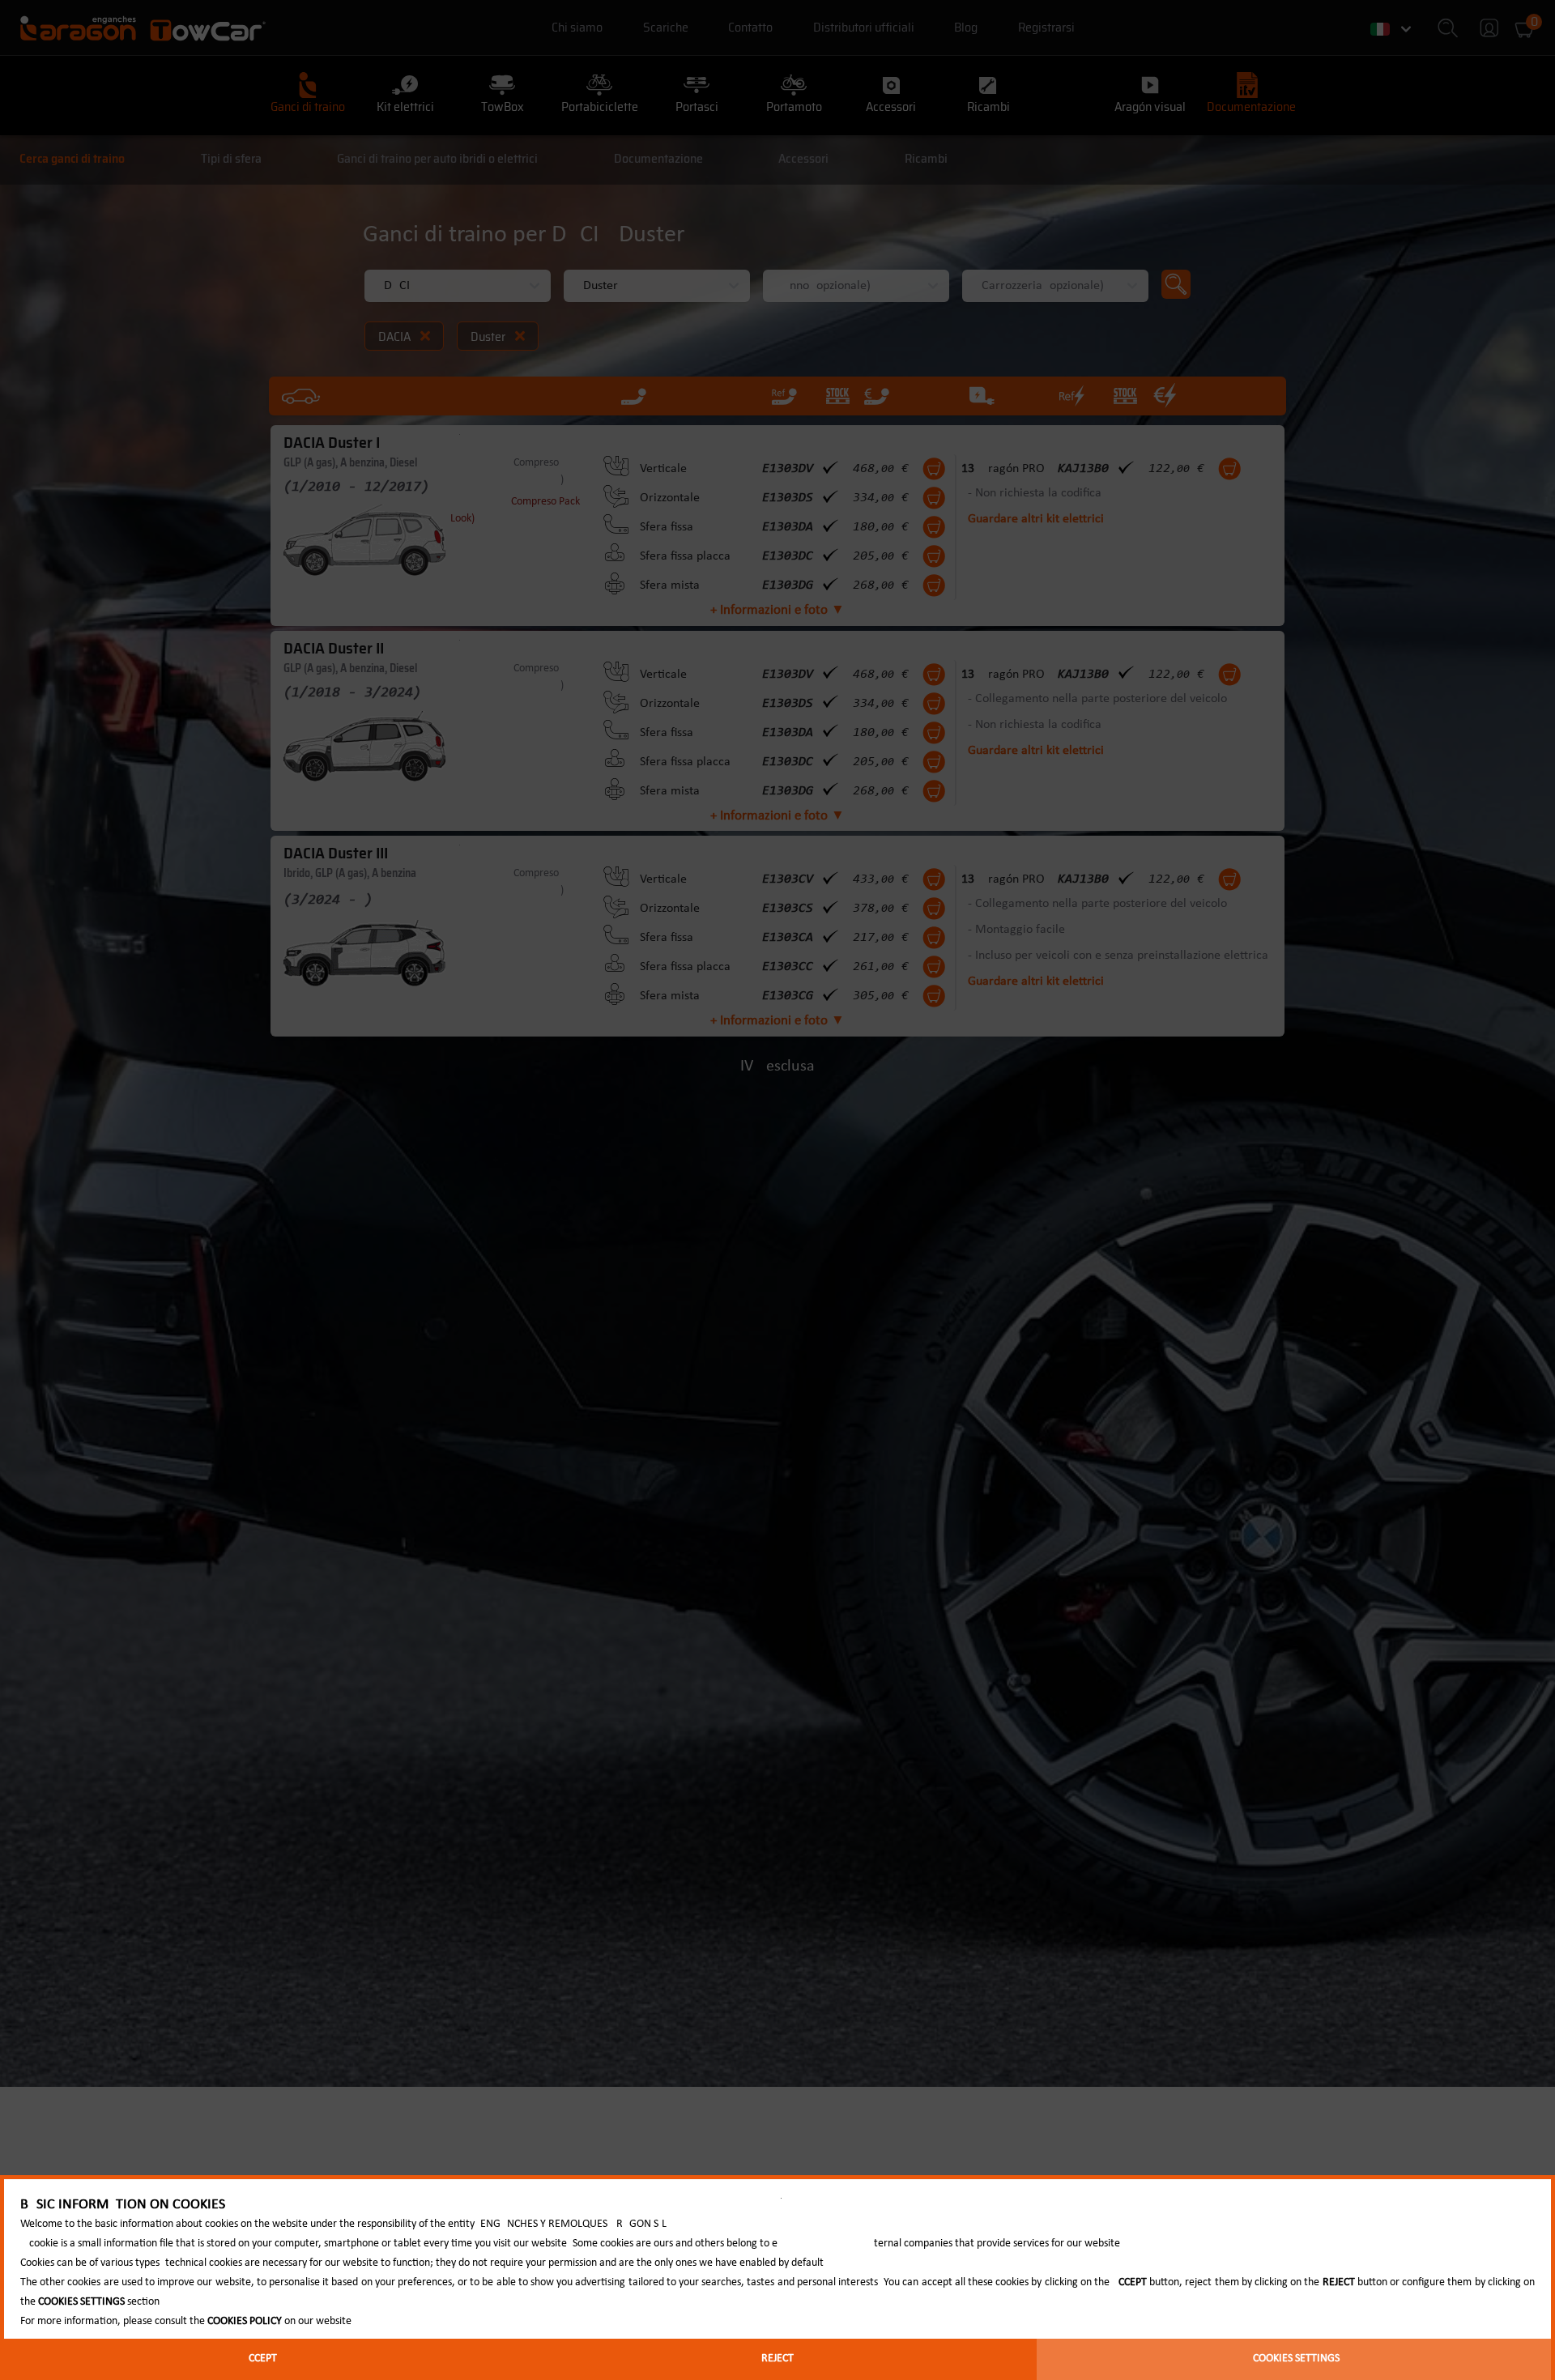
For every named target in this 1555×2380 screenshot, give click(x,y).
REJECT (777, 2359)
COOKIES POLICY (245, 2321)
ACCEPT (260, 2359)
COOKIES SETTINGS (1296, 2359)
